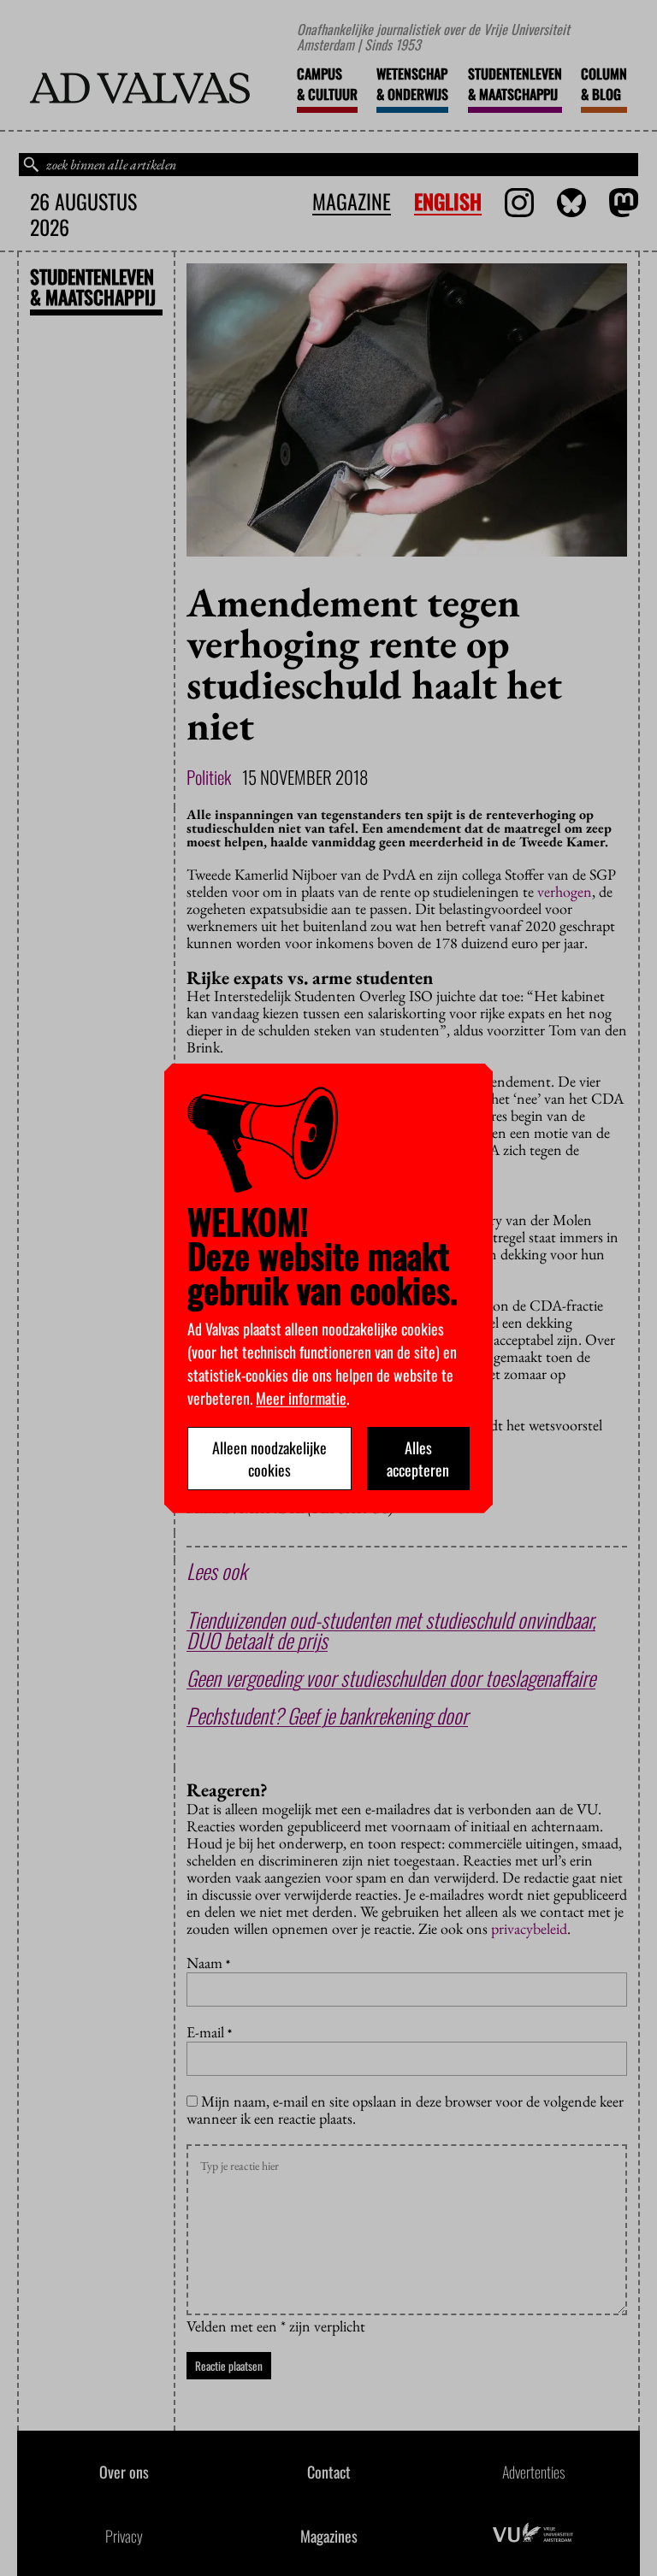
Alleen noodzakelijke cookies (269, 1459)
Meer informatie (301, 1398)
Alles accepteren (418, 1459)
